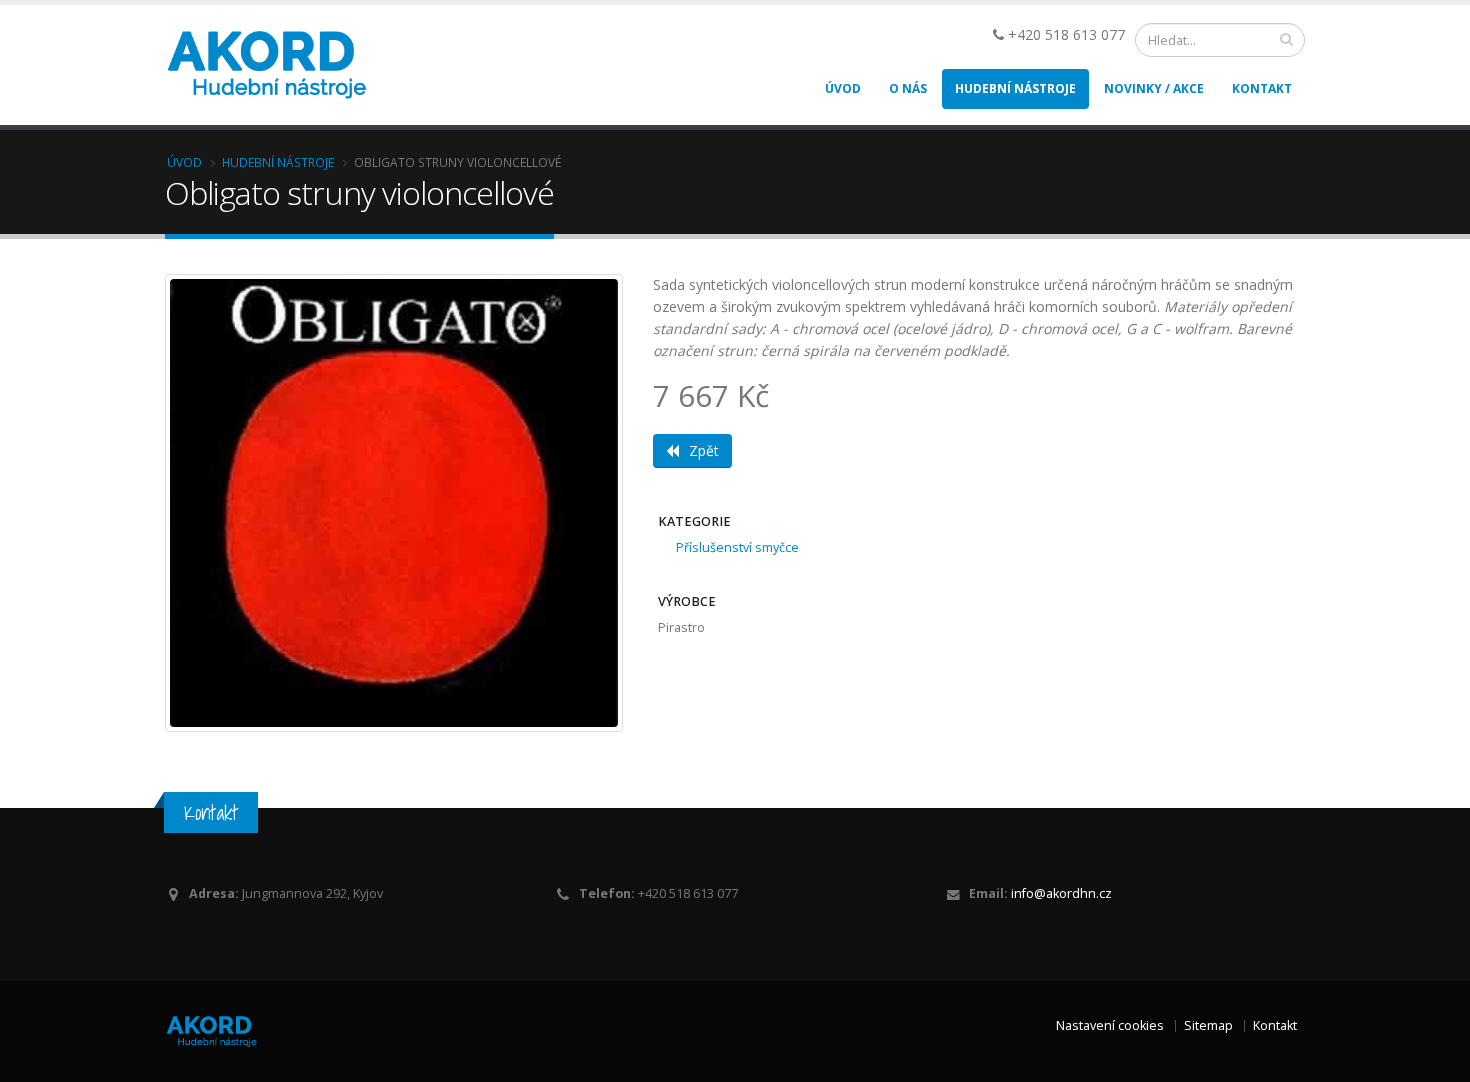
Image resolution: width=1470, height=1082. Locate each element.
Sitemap (1208, 1025)
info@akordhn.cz (1061, 893)
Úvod (843, 88)
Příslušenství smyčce (737, 547)
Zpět (704, 450)
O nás (908, 88)
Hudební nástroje (1015, 88)
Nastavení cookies (1110, 1025)
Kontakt (1262, 88)
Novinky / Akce (1154, 88)
